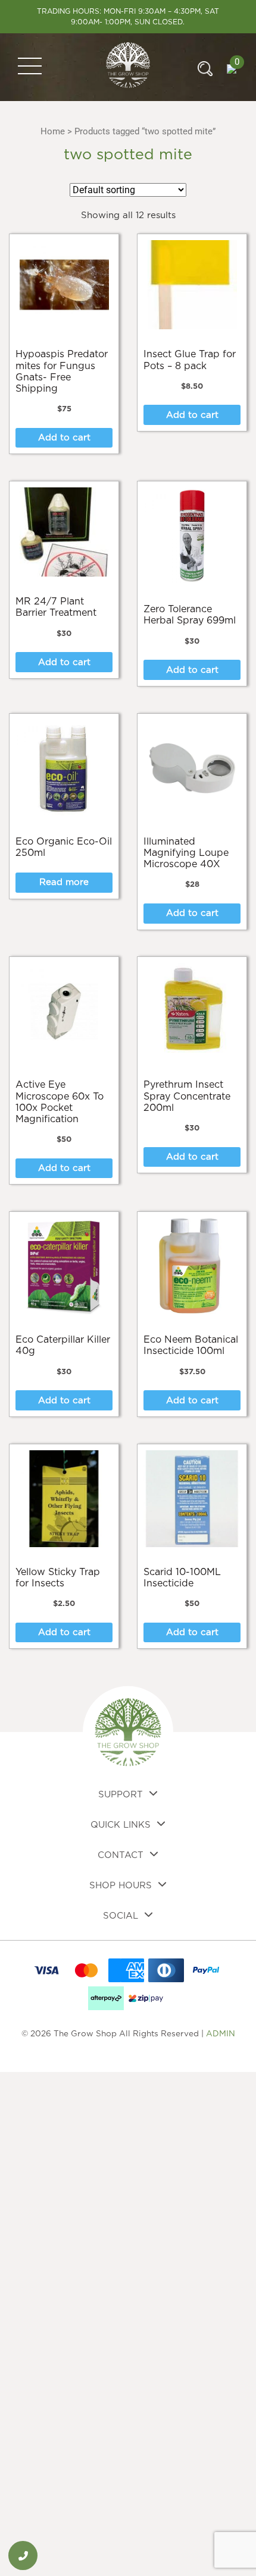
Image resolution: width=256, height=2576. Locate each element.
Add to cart (64, 438)
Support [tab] (121, 1795)
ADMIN (221, 2034)
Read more (64, 882)
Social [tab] (121, 1916)
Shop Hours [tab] (121, 1886)
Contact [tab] (121, 1855)
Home (53, 131)
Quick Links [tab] (121, 1825)
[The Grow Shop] (128, 67)
